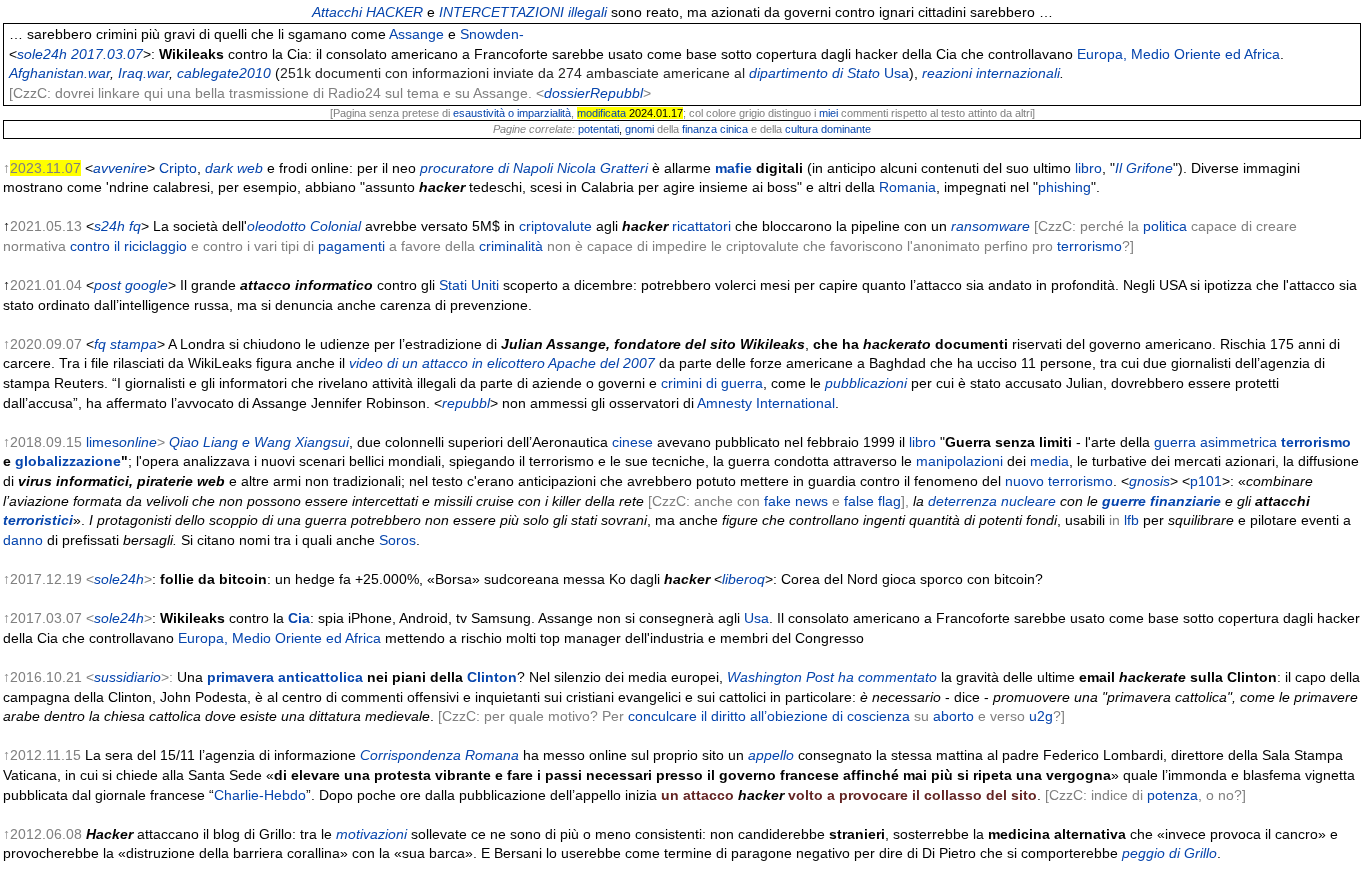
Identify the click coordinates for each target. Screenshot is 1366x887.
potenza (1172, 795)
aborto (953, 716)
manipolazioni (959, 461)
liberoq (743, 579)
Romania (907, 187)
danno (23, 540)
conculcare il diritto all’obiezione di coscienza (769, 716)
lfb (1131, 520)
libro (1088, 168)
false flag (872, 501)
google (146, 285)
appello (771, 755)
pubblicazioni (866, 383)
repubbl (466, 403)
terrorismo (1089, 246)
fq (100, 344)
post (107, 285)
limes (102, 442)
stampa (133, 344)
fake (777, 501)
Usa (896, 73)
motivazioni (371, 834)
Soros (397, 540)
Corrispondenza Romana (439, 755)
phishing (1064, 187)
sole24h (119, 579)
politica (1165, 226)
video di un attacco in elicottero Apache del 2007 (502, 363)
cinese (632, 442)
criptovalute (555, 226)
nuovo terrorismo (1059, 481)
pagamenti (351, 246)
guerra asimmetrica (1215, 442)
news (811, 501)
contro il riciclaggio (128, 246)
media (1049, 461)
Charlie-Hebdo (260, 795)
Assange (416, 34)
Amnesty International (766, 403)
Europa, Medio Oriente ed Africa (1178, 54)
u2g (1041, 716)
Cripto (178, 168)
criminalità (511, 246)
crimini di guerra (712, 383)
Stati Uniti (469, 285)
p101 (1206, 481)
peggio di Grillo (1169, 853)
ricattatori (701, 226)
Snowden (489, 34)
